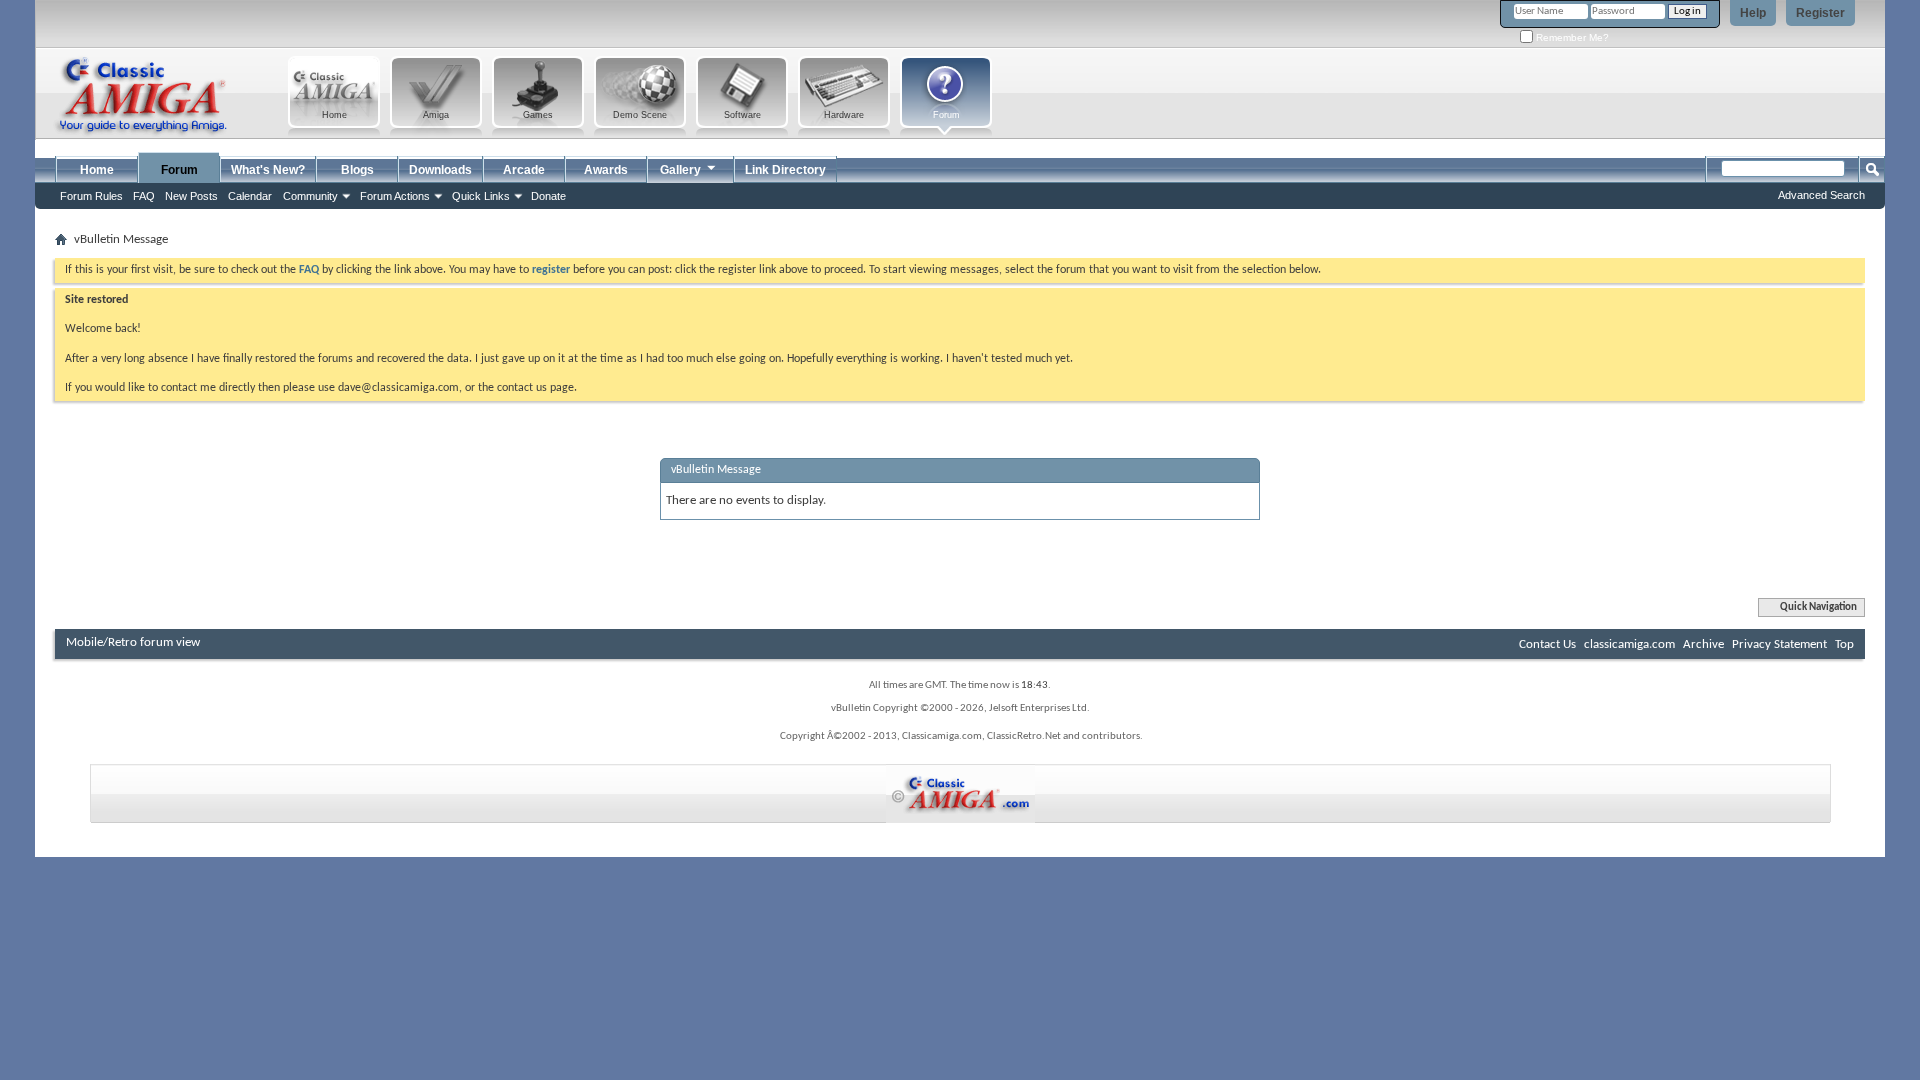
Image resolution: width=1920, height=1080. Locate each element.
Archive (1703, 644)
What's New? (268, 170)
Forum (179, 170)
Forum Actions (395, 196)
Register (1820, 13)
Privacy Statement (1779, 644)
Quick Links (481, 196)
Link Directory (785, 170)
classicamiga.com (1629, 644)
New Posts (191, 196)
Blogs (357, 170)
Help (1753, 13)
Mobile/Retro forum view (133, 642)
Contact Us (1547, 644)
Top (1844, 644)
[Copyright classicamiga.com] (960, 793)
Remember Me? (1571, 37)
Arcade (524, 170)
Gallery (680, 170)
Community (310, 196)
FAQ (144, 196)
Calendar (250, 196)
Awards (606, 170)
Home (97, 170)
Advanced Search (1821, 195)
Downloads (440, 170)
